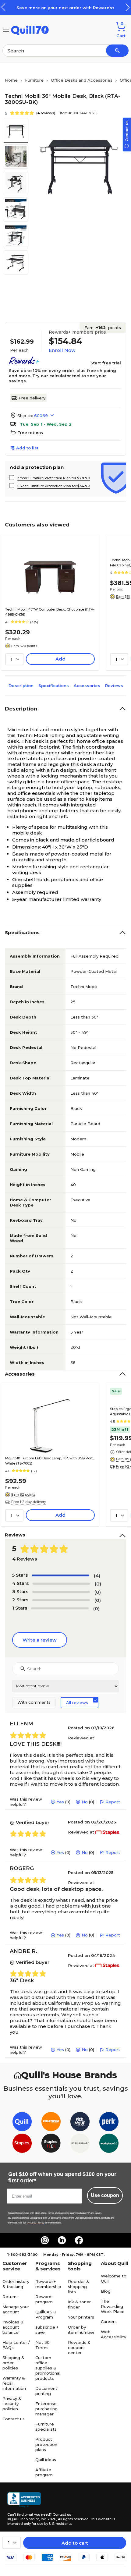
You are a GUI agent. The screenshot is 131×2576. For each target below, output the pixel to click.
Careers (109, 2322)
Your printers (81, 2317)
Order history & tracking (16, 2284)
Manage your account (16, 2309)
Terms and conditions (58, 2213)
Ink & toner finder (79, 2304)
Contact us (14, 2419)
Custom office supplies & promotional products (48, 2368)
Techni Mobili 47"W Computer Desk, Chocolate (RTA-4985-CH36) (50, 612)
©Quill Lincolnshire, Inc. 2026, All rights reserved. (48, 2519)
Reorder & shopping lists (79, 2287)
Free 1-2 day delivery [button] (29, 1502)
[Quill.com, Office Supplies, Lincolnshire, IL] (24, 2500)
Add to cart (75, 2543)
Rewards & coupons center (79, 2347)
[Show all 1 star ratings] (60, 1608)
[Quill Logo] (30, 29)
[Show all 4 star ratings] (61, 1584)
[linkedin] (62, 2240)
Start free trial (106, 363)
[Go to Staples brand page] (22, 2144)
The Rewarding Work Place (113, 2306)
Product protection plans (46, 2444)
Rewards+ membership (48, 2284)
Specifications (54, 686)
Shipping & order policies (13, 2363)
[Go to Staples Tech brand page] (51, 2144)
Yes (60, 1802)
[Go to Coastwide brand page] (51, 2123)
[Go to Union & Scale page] (80, 2144)
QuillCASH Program (46, 2314)
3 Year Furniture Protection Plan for (54, 478)
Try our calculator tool (56, 376)
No (85, 1802)
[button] (128, 7)
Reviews (114, 686)
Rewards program (44, 2299)
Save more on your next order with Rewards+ (65, 8)
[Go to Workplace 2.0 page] (109, 2144)
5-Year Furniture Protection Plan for (54, 486)
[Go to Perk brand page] (109, 2123)
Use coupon (105, 2195)
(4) (97, 1576)
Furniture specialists (46, 2427)
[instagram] (45, 2240)
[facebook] (79, 2240)
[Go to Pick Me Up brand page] (80, 2123)
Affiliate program (44, 2472)
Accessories (87, 686)
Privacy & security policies (12, 2404)
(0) (98, 1584)
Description (21, 686)
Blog (106, 2291)
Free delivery (32, 398)
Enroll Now (62, 350)
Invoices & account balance (13, 2327)
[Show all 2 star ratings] (61, 1600)
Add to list (27, 448)
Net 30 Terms (42, 2345)
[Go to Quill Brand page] (22, 2123)
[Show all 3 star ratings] (61, 1592)
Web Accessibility (113, 2334)
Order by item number (81, 2330)
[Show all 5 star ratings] (60, 1575)
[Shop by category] (6, 29)
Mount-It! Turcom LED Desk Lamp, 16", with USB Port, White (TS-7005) (49, 1461)
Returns (11, 2297)
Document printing (46, 2391)
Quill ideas (46, 2460)
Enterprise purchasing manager (46, 2409)
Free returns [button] (30, 433)
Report (113, 1802)
